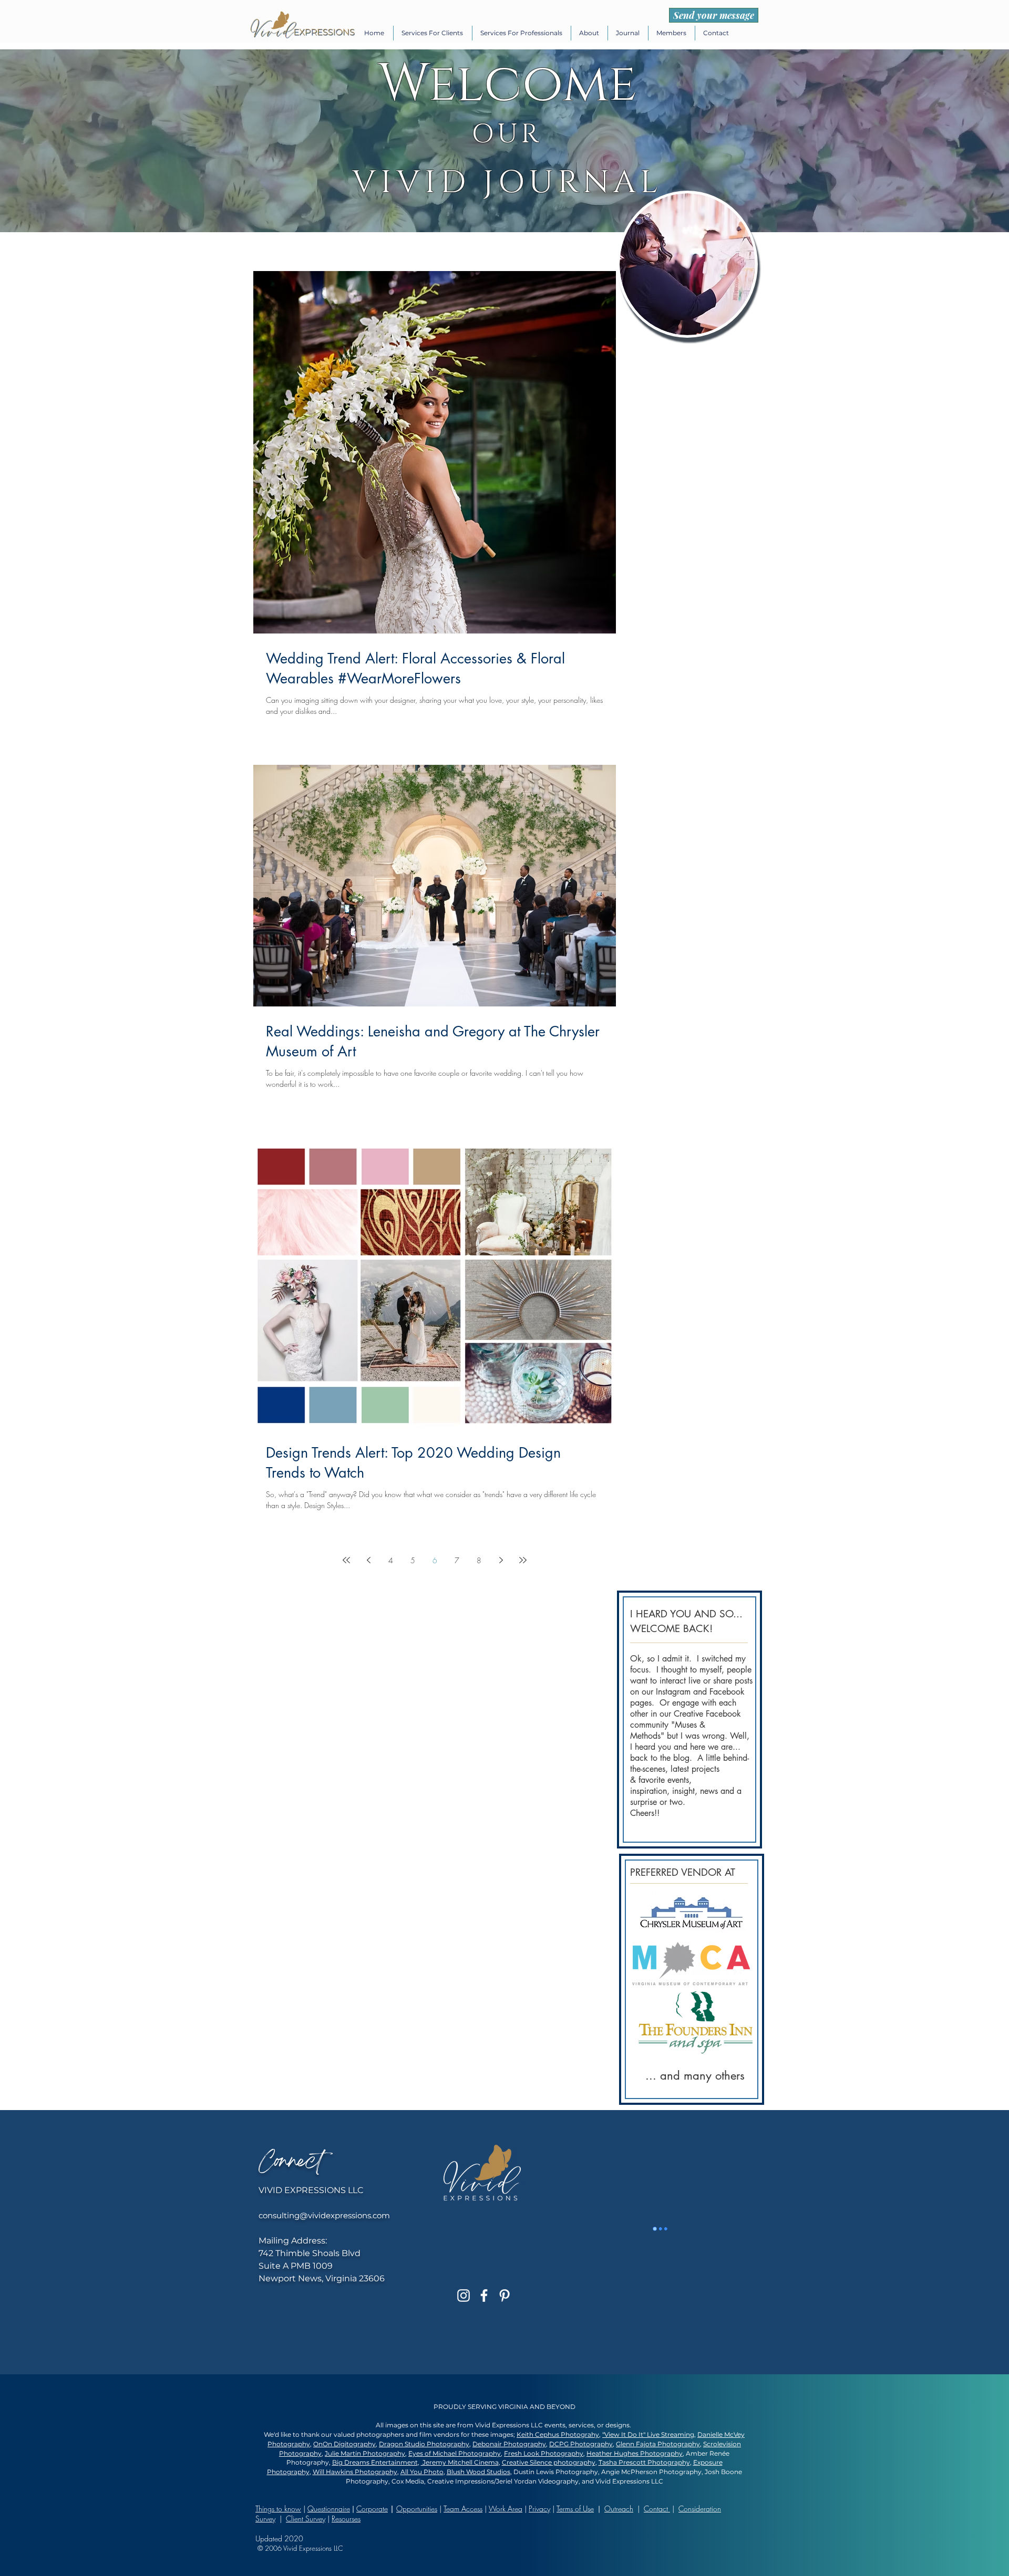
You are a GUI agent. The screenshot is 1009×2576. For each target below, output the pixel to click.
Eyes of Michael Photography (455, 2453)
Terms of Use (575, 2509)
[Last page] (523, 1560)
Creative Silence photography (549, 2462)
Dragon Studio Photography (424, 2444)
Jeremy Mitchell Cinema (460, 2462)
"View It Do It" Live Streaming (648, 2434)
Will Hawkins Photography (355, 2472)
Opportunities (417, 2509)
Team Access (463, 2509)
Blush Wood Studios (478, 2472)
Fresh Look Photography (544, 2453)
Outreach (619, 2509)
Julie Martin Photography (365, 2453)
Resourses (346, 2518)
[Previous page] (368, 1560)
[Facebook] (484, 2295)
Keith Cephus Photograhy (558, 2434)
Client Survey (306, 2518)
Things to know (278, 2509)
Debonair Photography (509, 2444)
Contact (657, 2509)
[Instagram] (464, 2295)
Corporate (372, 2509)
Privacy (539, 2509)
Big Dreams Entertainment (375, 2462)
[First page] (346, 1560)
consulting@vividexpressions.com (324, 2215)
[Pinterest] (504, 2295)
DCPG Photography (581, 2444)
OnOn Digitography (344, 2444)
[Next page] (501, 1560)
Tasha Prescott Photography (644, 2462)
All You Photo (422, 2472)
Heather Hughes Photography (635, 2453)
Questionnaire (329, 2509)
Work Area (506, 2509)
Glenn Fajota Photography (658, 2444)
